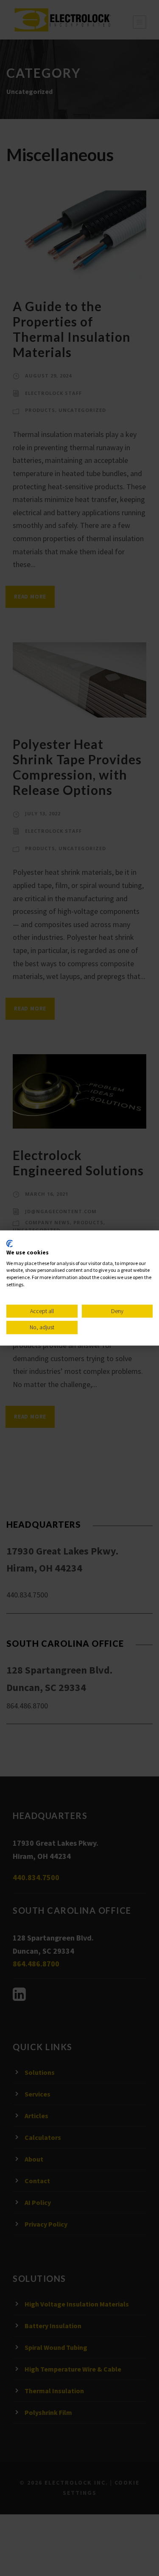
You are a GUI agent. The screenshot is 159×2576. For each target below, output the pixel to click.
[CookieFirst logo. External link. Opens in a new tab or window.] (10, 1243)
